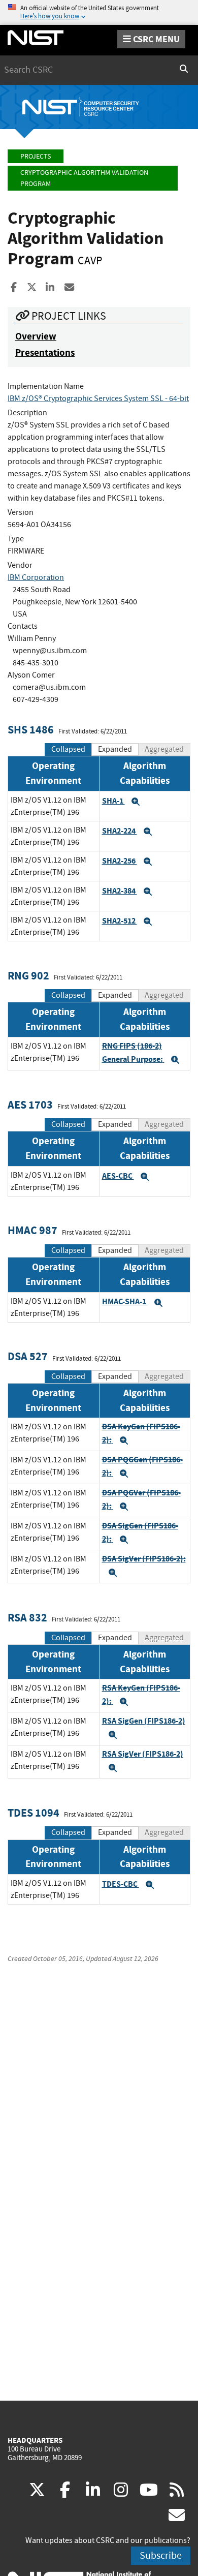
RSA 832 (27, 1618)
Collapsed (68, 749)
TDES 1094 (34, 1813)
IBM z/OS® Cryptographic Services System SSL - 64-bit (98, 398)
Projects (36, 156)
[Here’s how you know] (99, 12)
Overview (36, 336)
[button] (136, 802)
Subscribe (161, 2555)
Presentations (45, 352)
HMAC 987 (32, 1230)
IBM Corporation (36, 577)
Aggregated (164, 749)
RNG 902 (28, 976)
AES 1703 (30, 1105)
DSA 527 (28, 1356)
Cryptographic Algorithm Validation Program (84, 178)
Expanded (115, 749)
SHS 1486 (31, 730)
